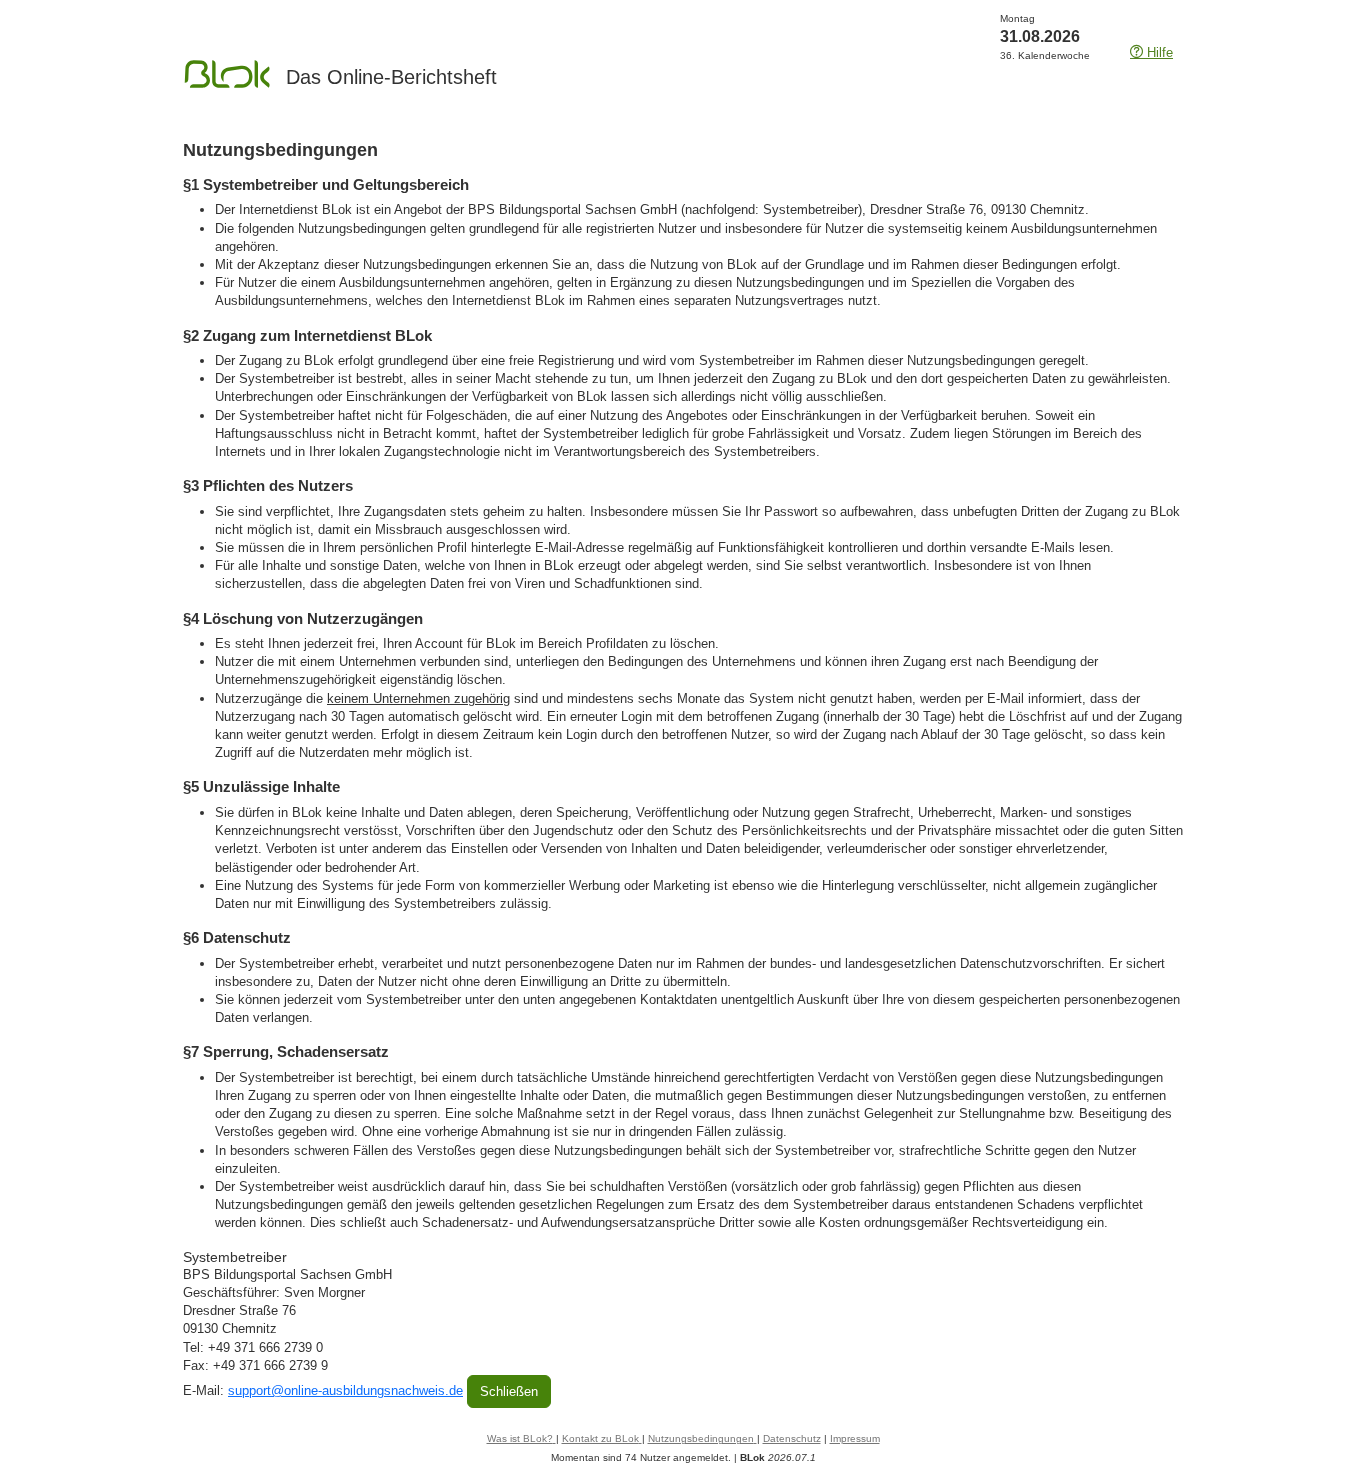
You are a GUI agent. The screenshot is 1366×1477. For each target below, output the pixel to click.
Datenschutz (792, 1438)
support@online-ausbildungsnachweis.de (345, 1390)
